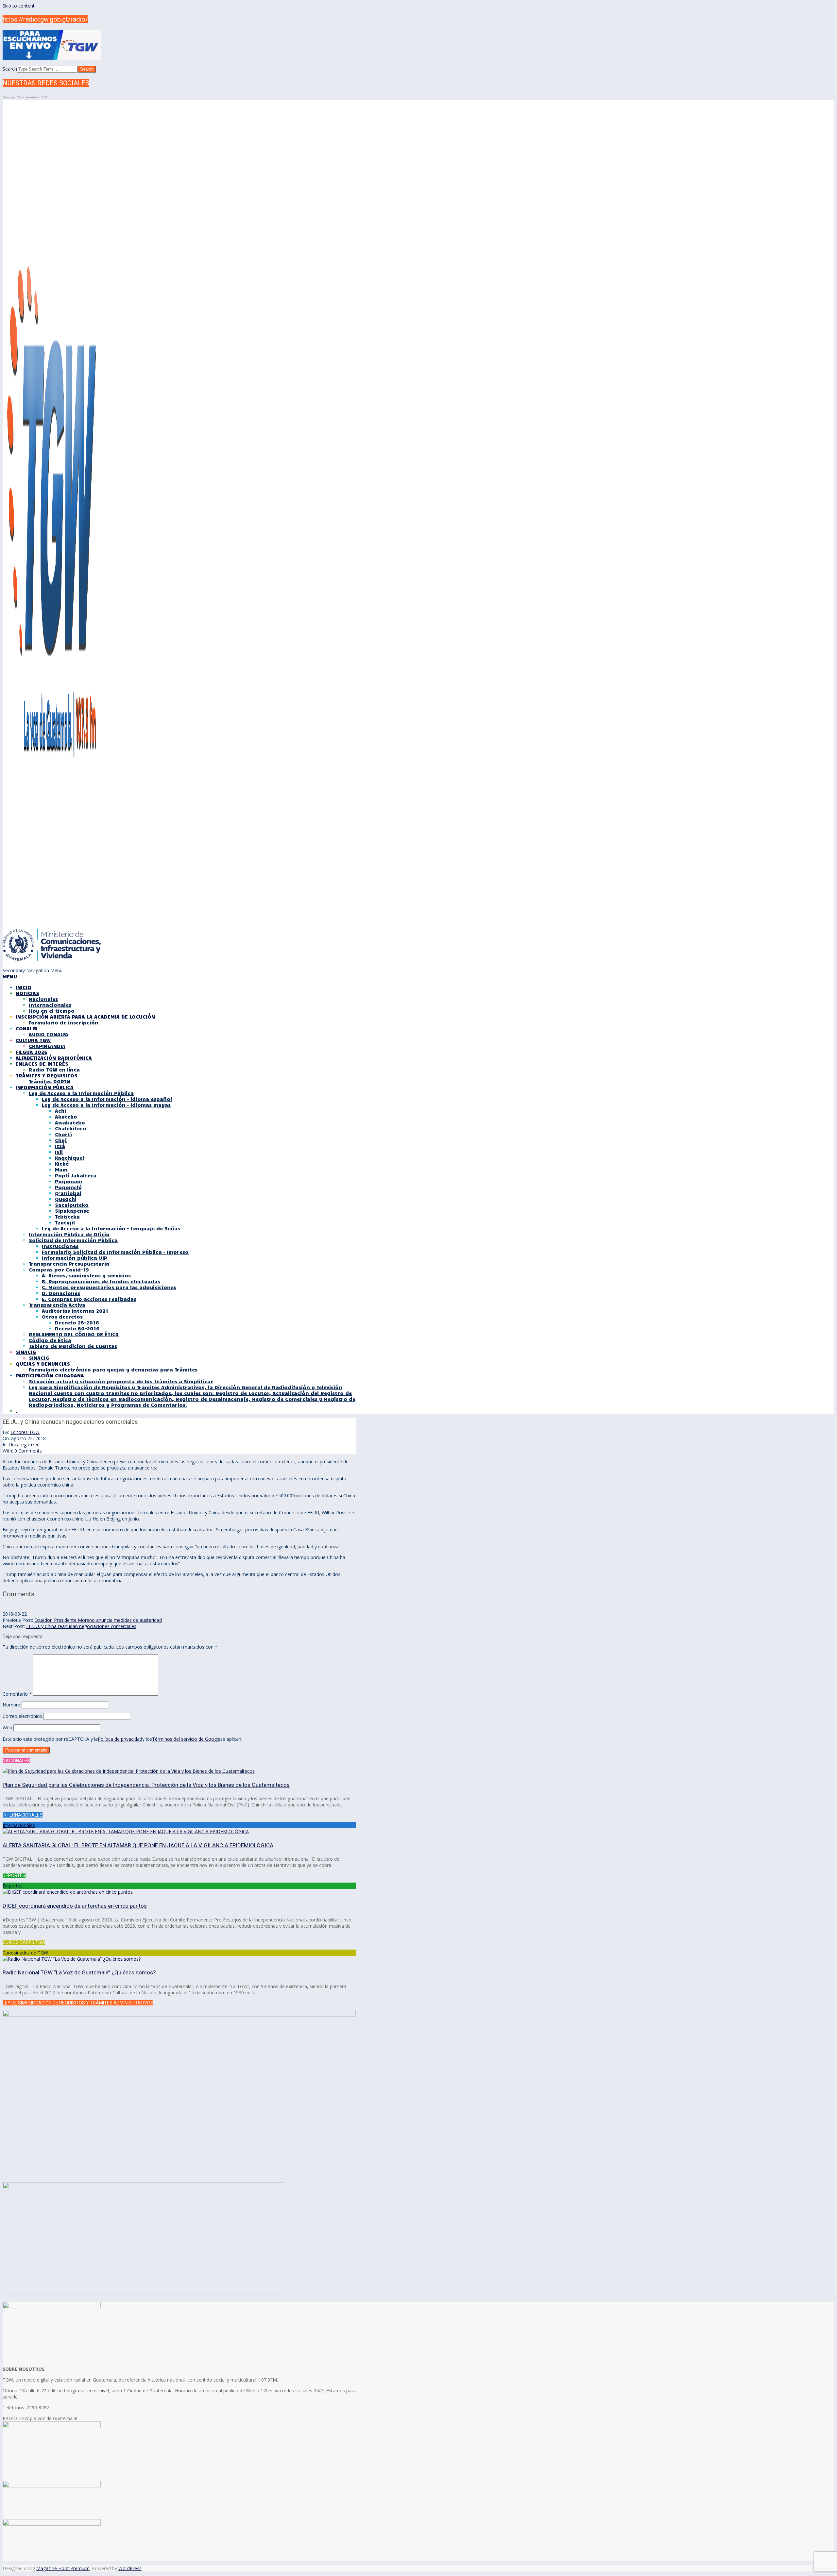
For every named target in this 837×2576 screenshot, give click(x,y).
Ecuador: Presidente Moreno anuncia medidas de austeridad (98, 1620)
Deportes (13, 1886)
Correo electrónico (22, 1716)
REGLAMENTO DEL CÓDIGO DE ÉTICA (74, 1334)
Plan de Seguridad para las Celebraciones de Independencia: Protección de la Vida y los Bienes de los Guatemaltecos (146, 1785)
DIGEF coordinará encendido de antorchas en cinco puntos (75, 1906)
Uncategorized (24, 1445)
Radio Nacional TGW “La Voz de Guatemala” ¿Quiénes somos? (79, 1972)
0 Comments (28, 1451)
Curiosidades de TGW (25, 1953)
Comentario (17, 1694)
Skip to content (19, 6)
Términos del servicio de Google (186, 1739)
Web (7, 1728)
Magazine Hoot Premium (63, 2568)
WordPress (130, 2568)
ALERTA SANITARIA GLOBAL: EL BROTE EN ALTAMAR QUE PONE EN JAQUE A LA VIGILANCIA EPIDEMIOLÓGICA (138, 1845)
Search (10, 69)
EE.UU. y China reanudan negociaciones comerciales (81, 1626)
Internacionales (19, 1825)
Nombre (11, 1705)
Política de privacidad (120, 1739)
